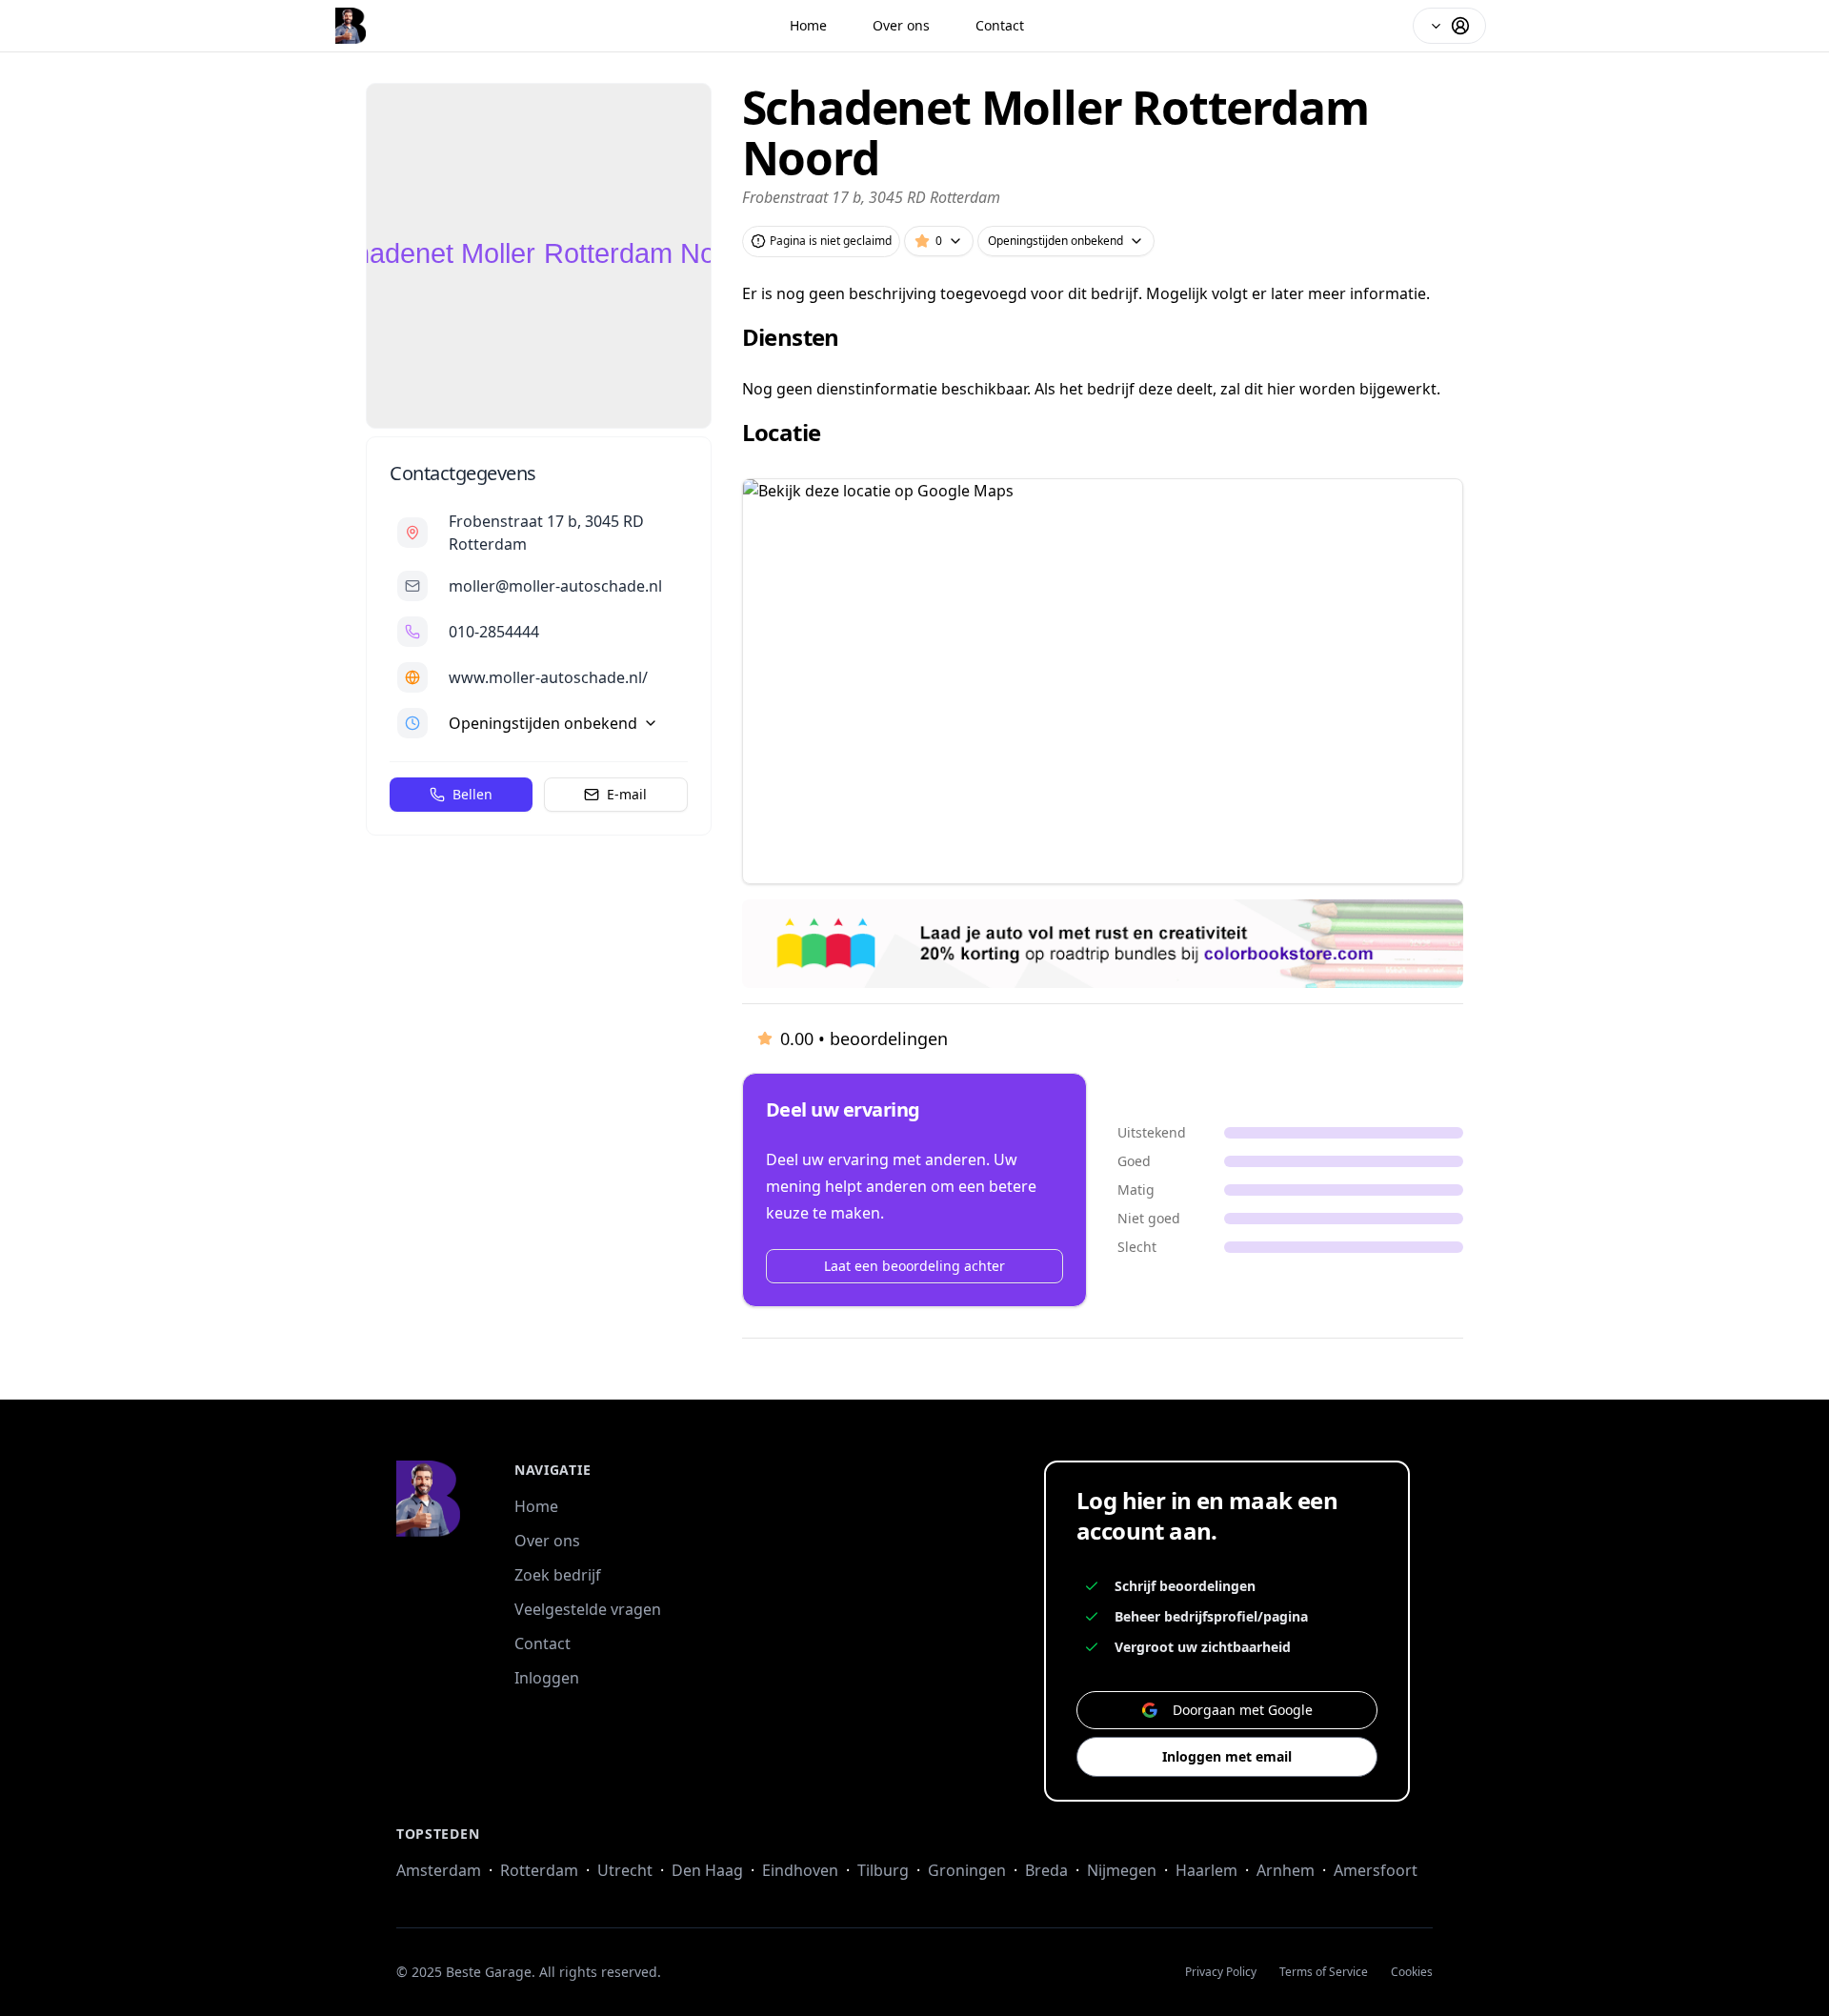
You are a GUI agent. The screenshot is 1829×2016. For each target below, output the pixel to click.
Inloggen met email (1227, 1756)
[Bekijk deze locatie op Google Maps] (1103, 681)
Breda (1046, 1870)
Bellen (472, 794)
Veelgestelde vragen (588, 1609)
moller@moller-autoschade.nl (555, 586)
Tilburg (883, 1870)
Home (808, 25)
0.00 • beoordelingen (864, 1038)
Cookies (1412, 1972)
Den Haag (707, 1870)
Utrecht (625, 1870)
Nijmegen (1122, 1870)
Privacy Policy (1221, 1972)
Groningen (967, 1870)
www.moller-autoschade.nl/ (548, 677)
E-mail (627, 794)
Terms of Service (1324, 1972)
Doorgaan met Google (1243, 1710)
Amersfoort (1376, 1870)
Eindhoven (800, 1870)
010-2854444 (494, 632)
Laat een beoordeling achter (914, 1266)
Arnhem (1286, 1870)
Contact (1000, 25)
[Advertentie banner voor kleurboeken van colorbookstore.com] (1103, 944)
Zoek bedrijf (558, 1575)
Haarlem (1206, 1870)
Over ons (901, 25)
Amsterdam (439, 1870)
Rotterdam (539, 1870)
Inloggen (547, 1678)
